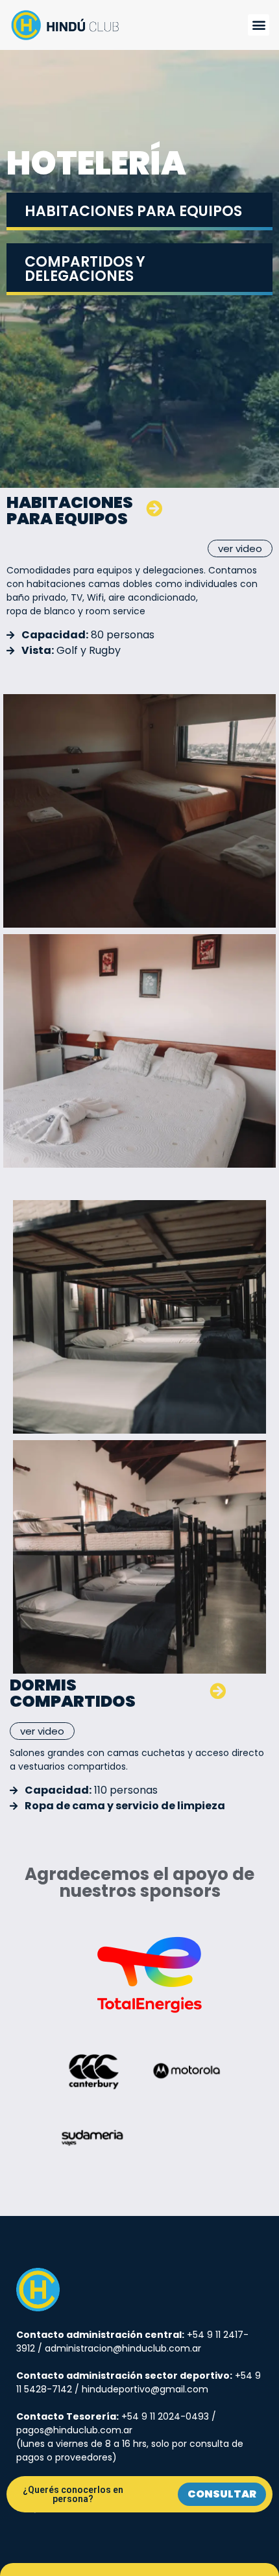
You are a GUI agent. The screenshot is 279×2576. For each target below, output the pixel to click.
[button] (259, 25)
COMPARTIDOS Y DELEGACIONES (85, 269)
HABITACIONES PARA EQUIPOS (133, 211)
